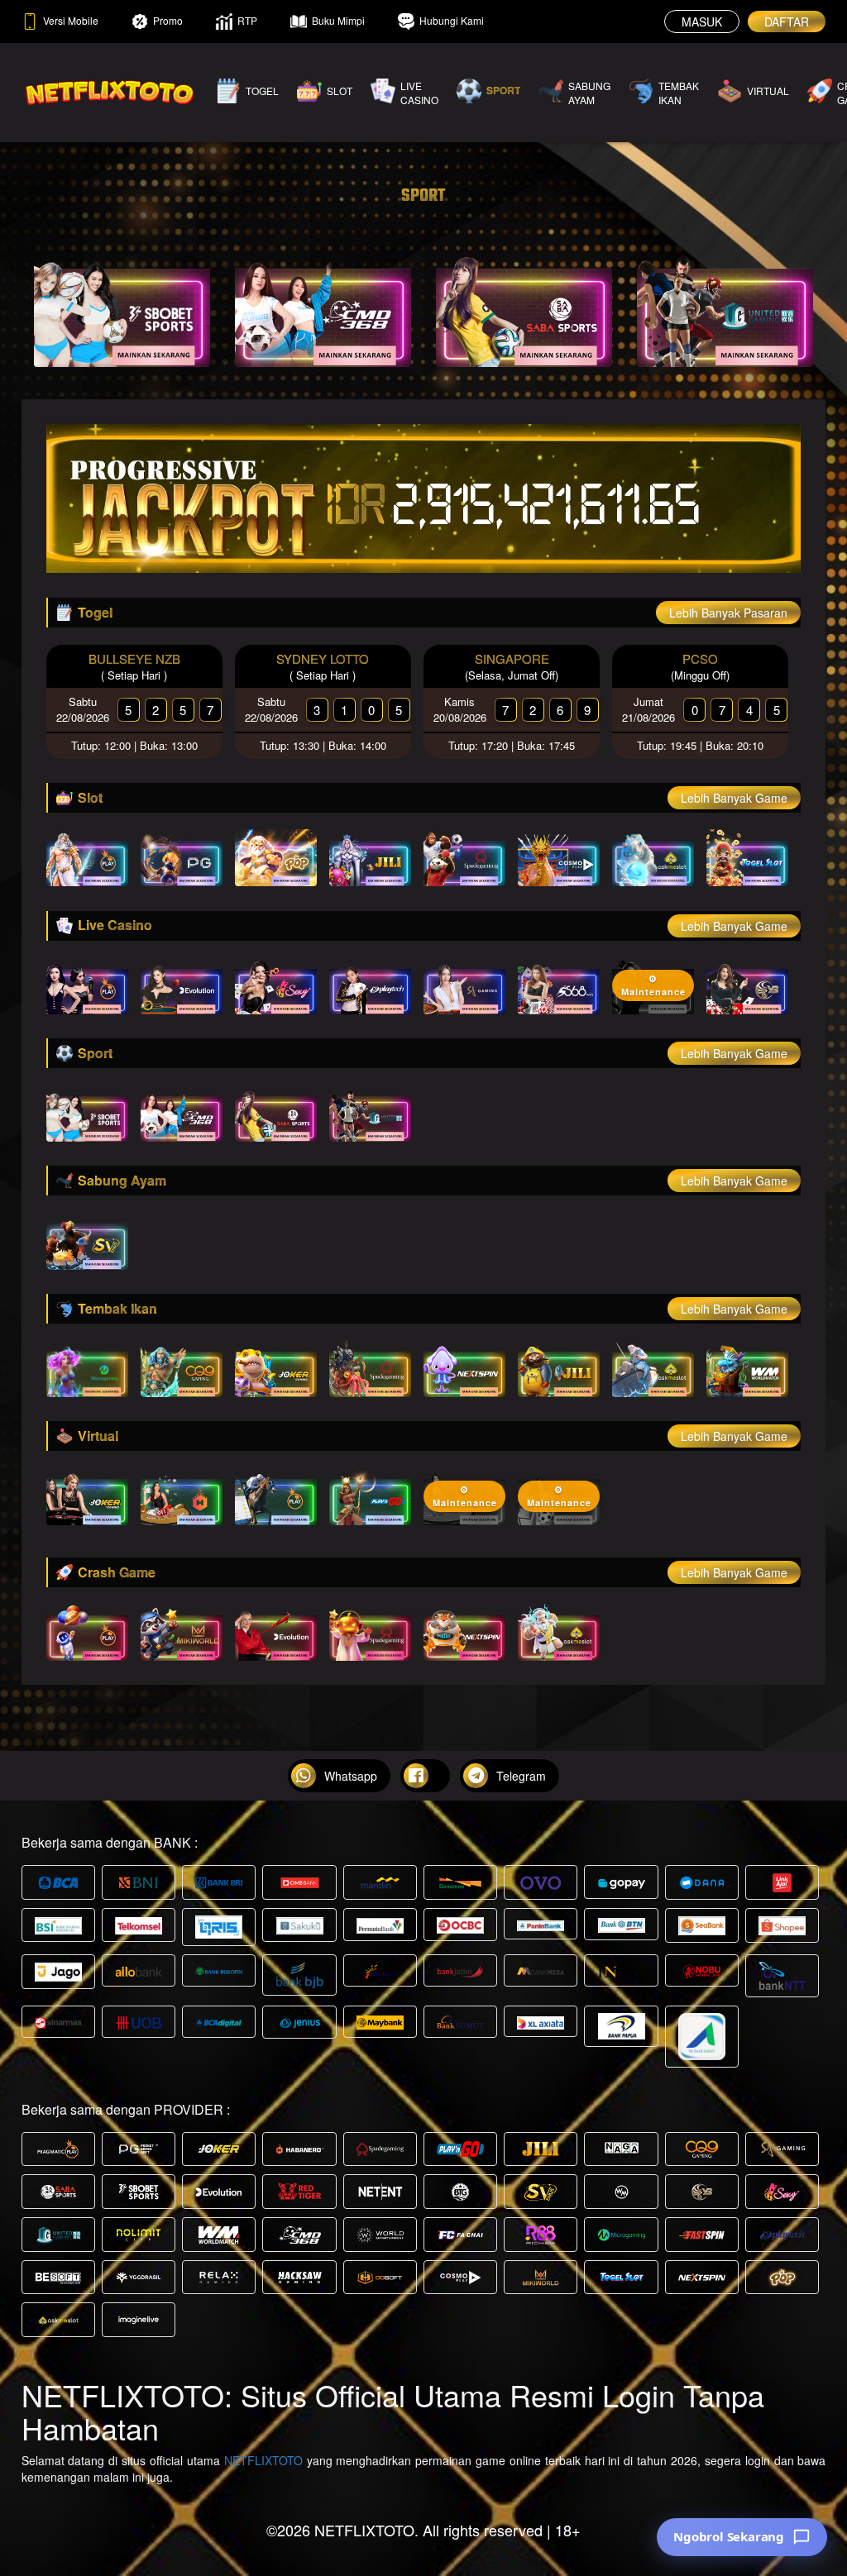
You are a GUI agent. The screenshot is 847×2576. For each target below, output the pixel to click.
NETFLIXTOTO (263, 2460)
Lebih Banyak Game (734, 798)
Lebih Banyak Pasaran (728, 613)
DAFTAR (787, 21)
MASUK (702, 21)
